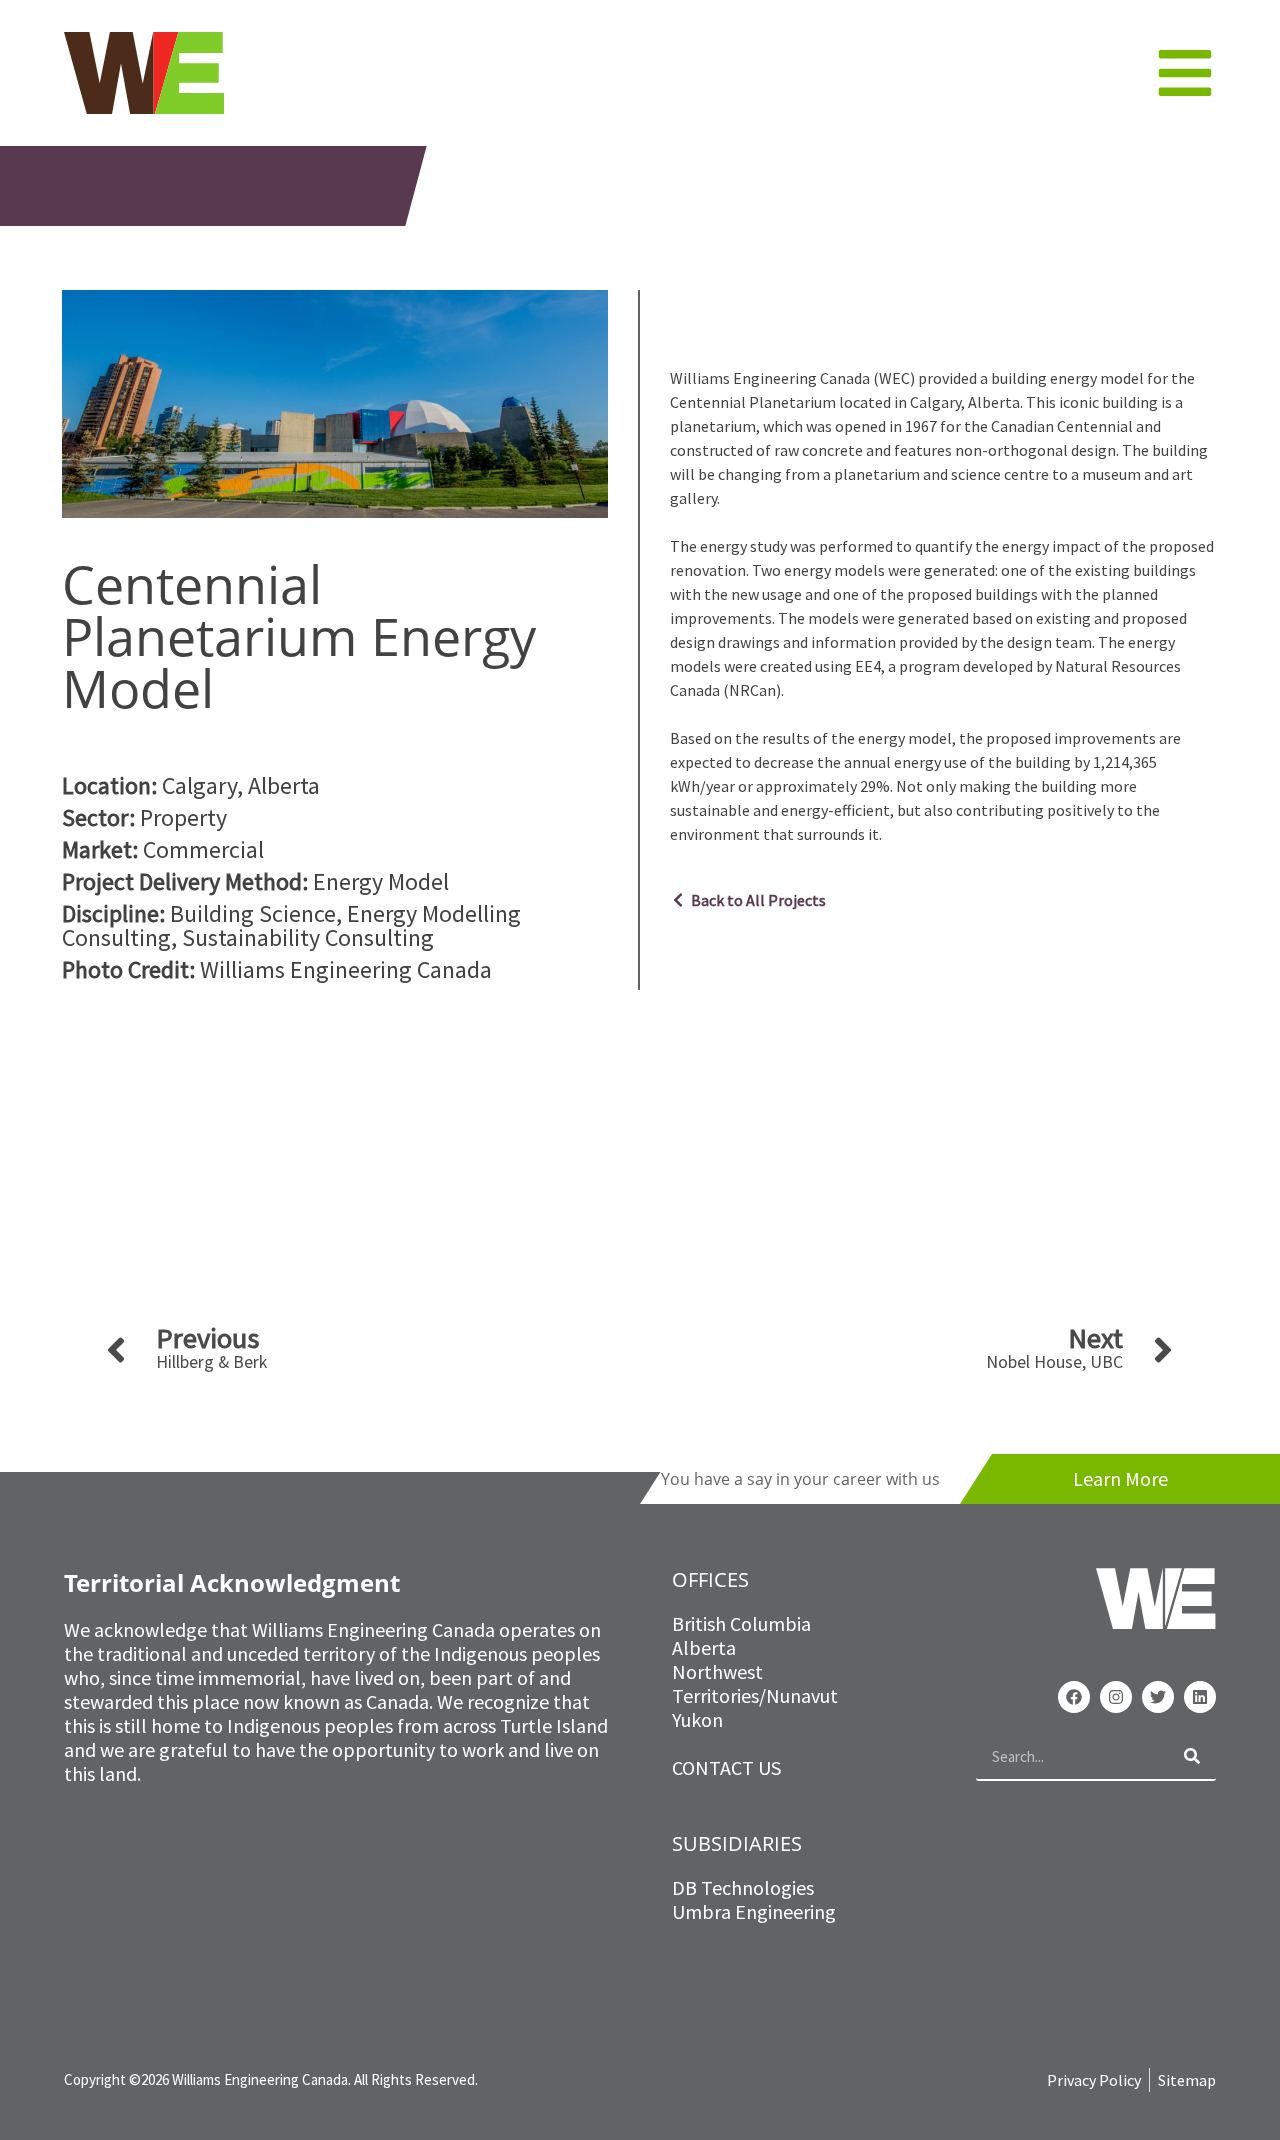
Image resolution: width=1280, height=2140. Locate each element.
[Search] (1192, 1756)
